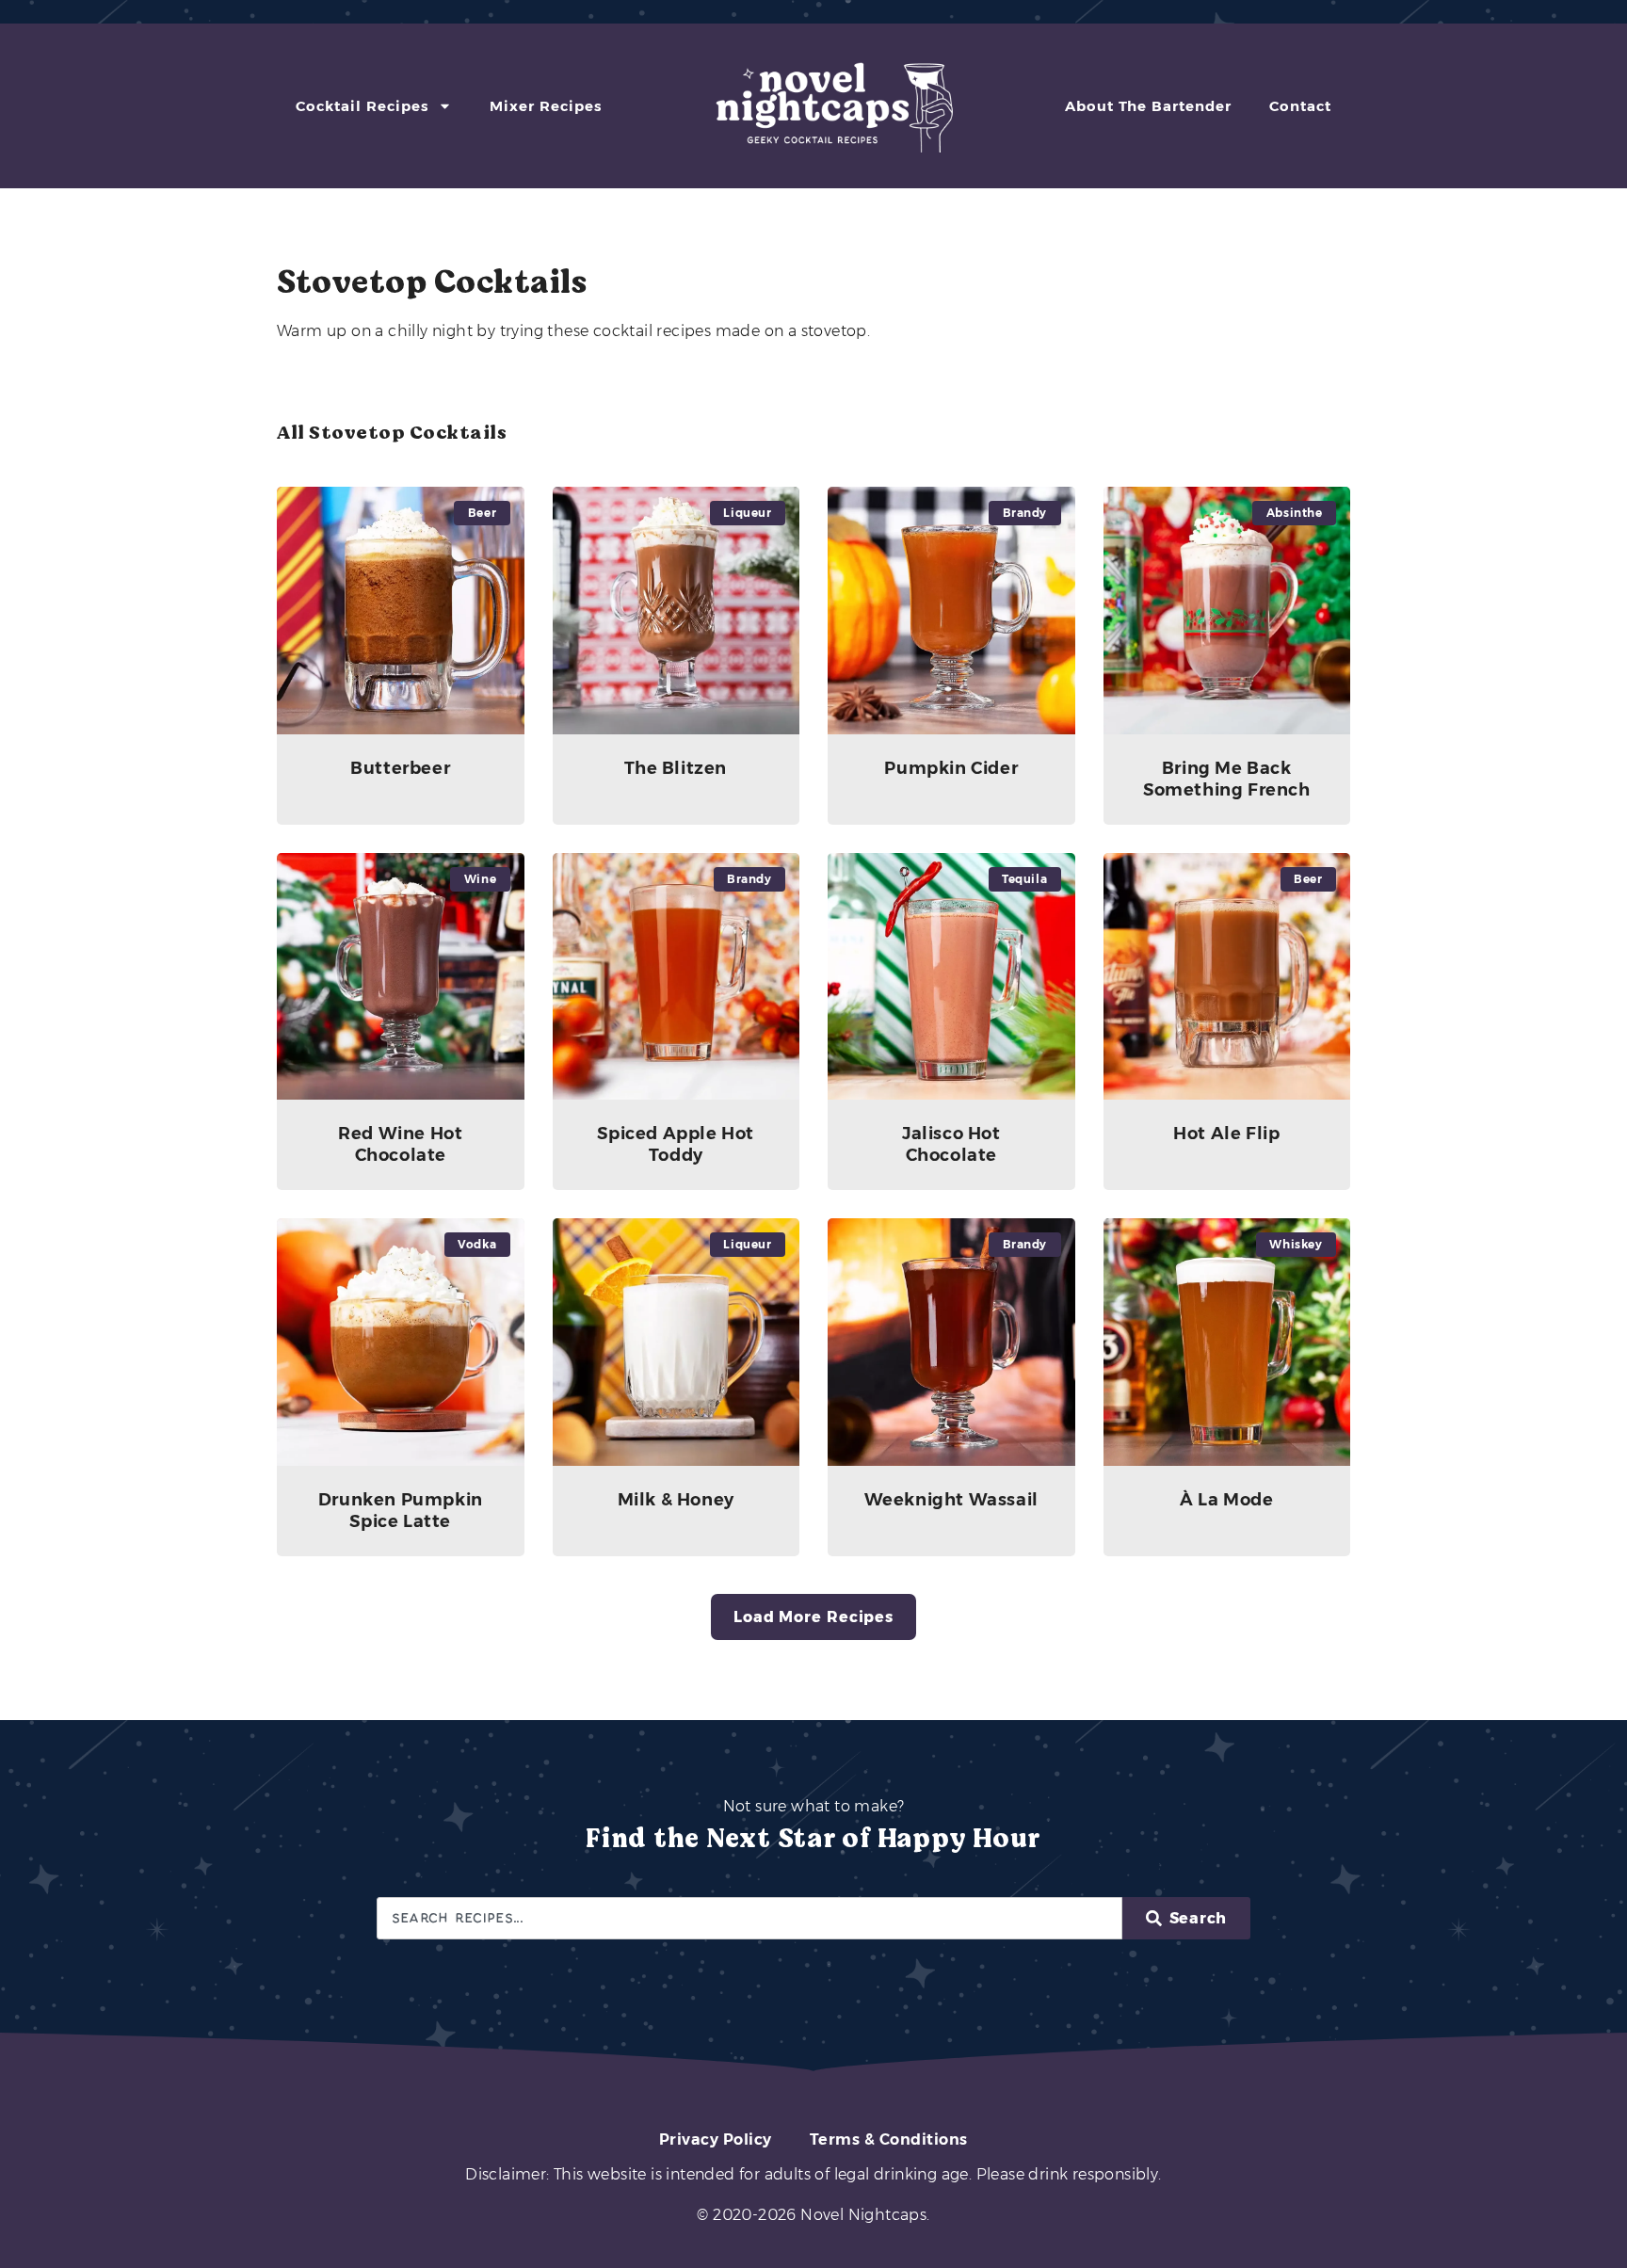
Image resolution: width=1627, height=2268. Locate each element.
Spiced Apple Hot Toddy (676, 1144)
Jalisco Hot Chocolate (951, 1144)
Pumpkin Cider (951, 768)
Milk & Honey (676, 1500)
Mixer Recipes (546, 106)
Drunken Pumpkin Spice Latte (401, 1511)
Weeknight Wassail (951, 1500)
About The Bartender (1148, 106)
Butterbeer (400, 768)
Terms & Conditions (889, 2139)
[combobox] (749, 1918)
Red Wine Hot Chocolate (400, 1144)
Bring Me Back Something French (1227, 779)
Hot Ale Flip (1226, 1134)
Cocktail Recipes (362, 106)
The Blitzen (676, 768)
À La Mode (1226, 1500)
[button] (813, 1617)
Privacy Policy (716, 2139)
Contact (1300, 106)
